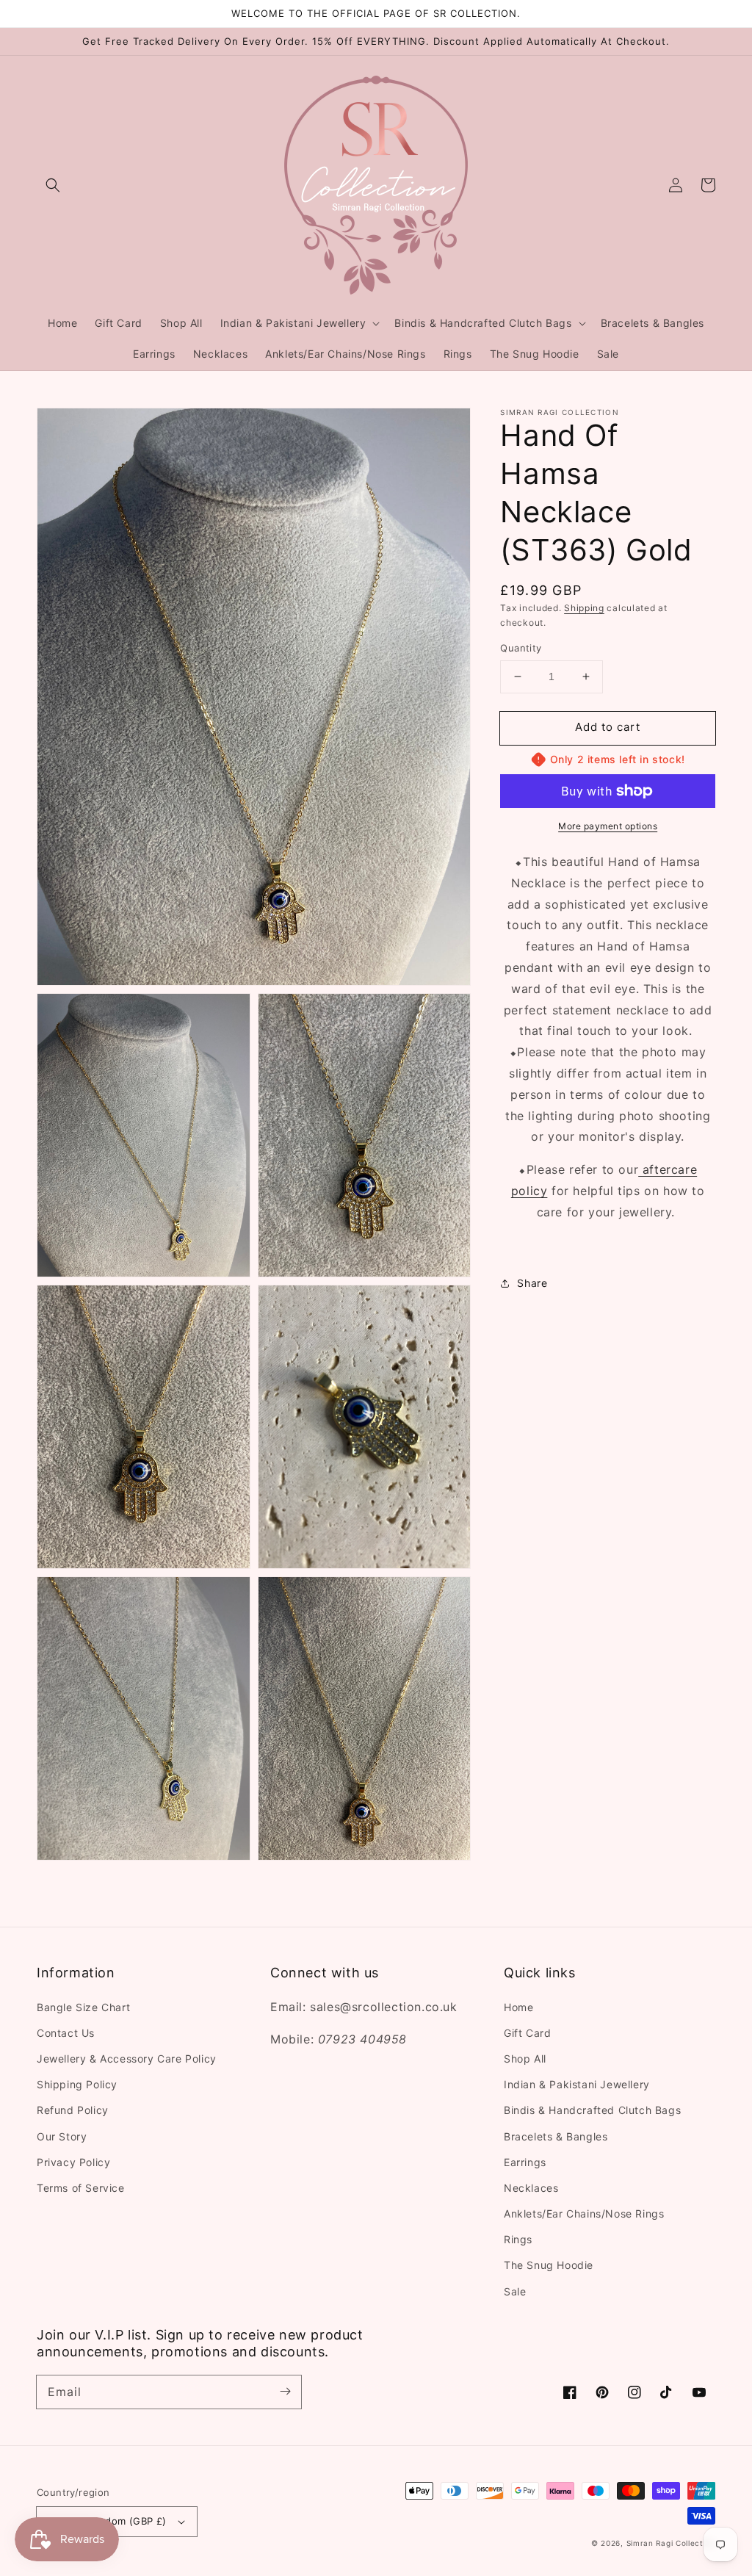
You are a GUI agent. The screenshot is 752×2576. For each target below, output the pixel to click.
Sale (515, 2291)
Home (518, 2007)
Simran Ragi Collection (671, 2543)
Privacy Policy (73, 2162)
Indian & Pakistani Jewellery (577, 2084)
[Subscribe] (285, 2392)
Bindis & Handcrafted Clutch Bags (592, 2110)
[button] (53, 185)
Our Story (62, 2136)
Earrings (525, 2162)
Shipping (584, 608)
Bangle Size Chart (83, 2007)
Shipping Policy (77, 2084)
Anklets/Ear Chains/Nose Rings (584, 2214)
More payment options (608, 826)
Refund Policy (73, 2110)
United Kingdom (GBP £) (108, 2521)
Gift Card (527, 2033)
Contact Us (66, 2033)
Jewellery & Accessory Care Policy (127, 2059)
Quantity (521, 648)
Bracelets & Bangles (556, 2136)
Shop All (525, 2059)
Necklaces (531, 2188)
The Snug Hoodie (549, 2265)
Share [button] (532, 1283)
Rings (518, 2239)
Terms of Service (81, 2188)
